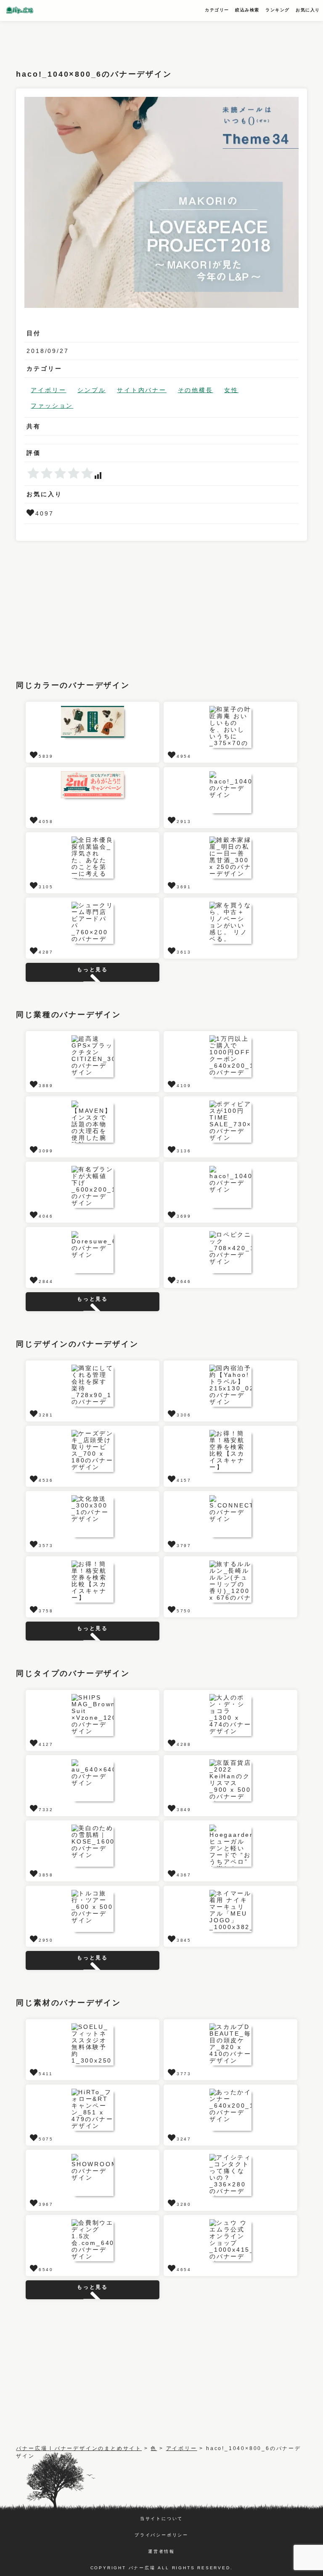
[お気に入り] (31, 513)
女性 (231, 390)
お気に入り (308, 10)
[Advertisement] (169, 40)
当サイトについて (161, 2519)
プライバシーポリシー (161, 2535)
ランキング (278, 10)
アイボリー (48, 390)
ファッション (52, 406)
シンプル (91, 390)
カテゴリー (217, 10)
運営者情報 (161, 2551)
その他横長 (196, 390)
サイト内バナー (142, 390)
